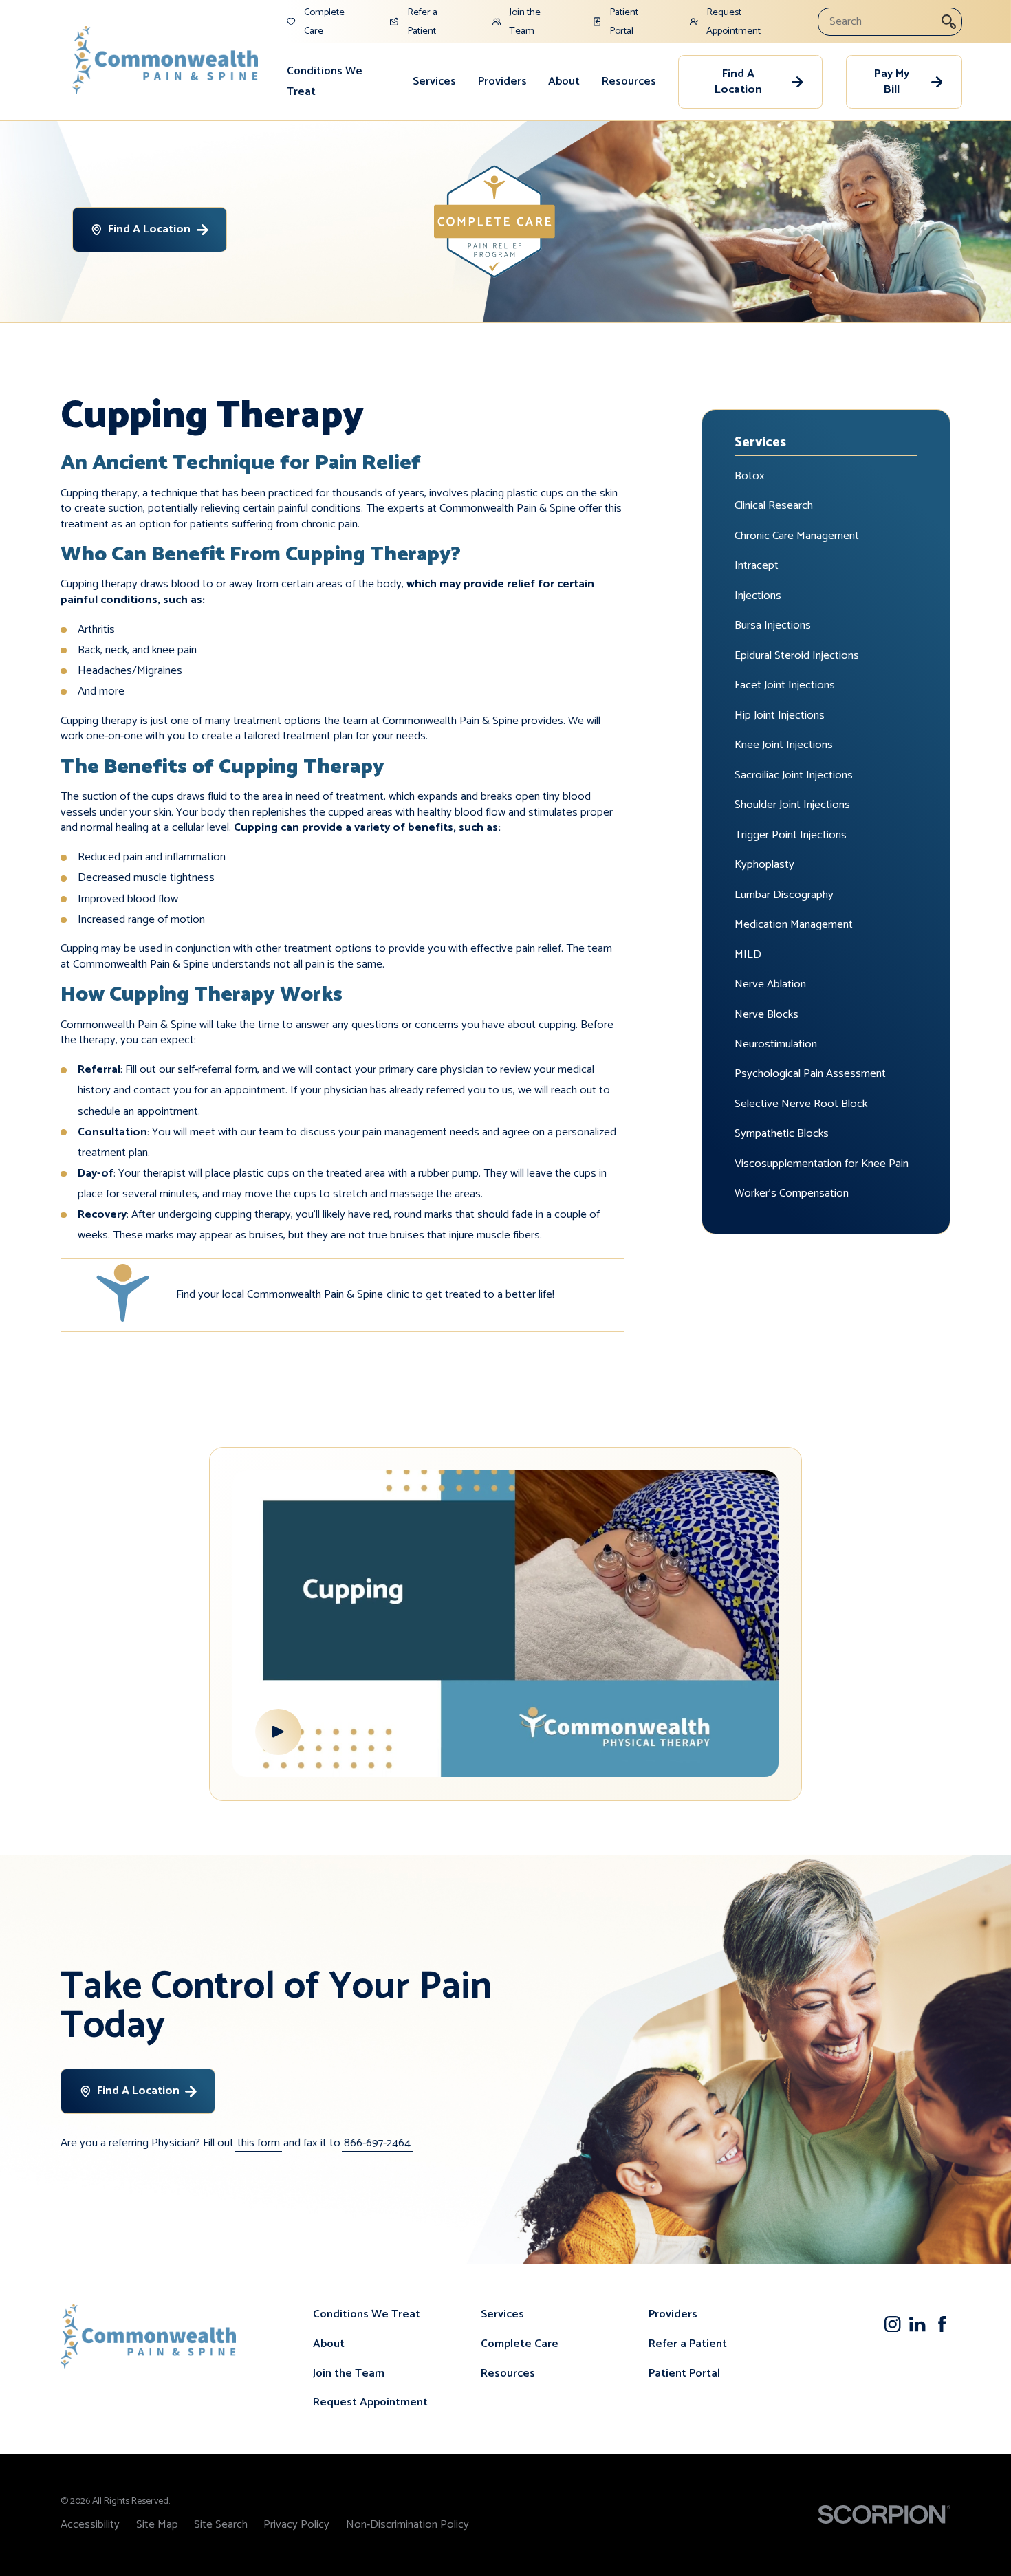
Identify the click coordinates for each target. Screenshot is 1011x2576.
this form (259, 2143)
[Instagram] (892, 2324)
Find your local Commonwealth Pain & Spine (280, 1295)
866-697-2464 (377, 2143)
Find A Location (738, 82)
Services (434, 81)
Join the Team (349, 2373)
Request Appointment (370, 2402)
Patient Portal (684, 2373)
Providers (502, 81)
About (564, 81)
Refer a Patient (688, 2344)
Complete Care (520, 2344)
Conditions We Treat (325, 81)
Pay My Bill (892, 82)
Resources (629, 81)
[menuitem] (338, 82)
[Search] (949, 22)
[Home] (165, 60)
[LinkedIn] (917, 2324)
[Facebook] (942, 2324)
